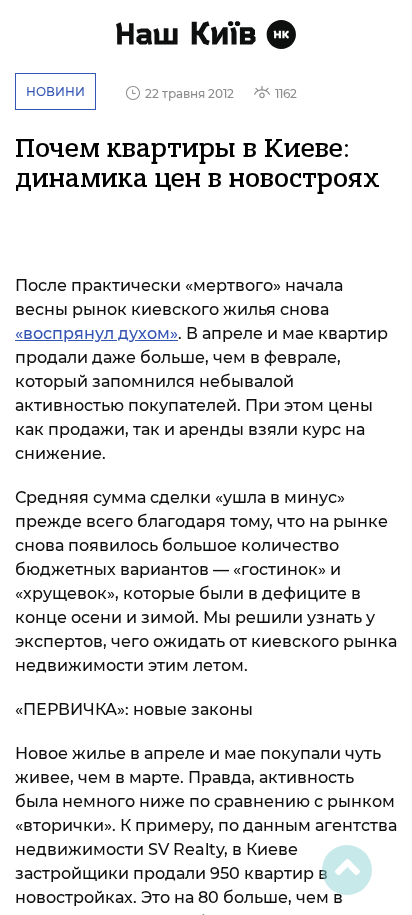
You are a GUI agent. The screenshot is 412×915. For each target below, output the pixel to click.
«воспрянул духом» (96, 333)
